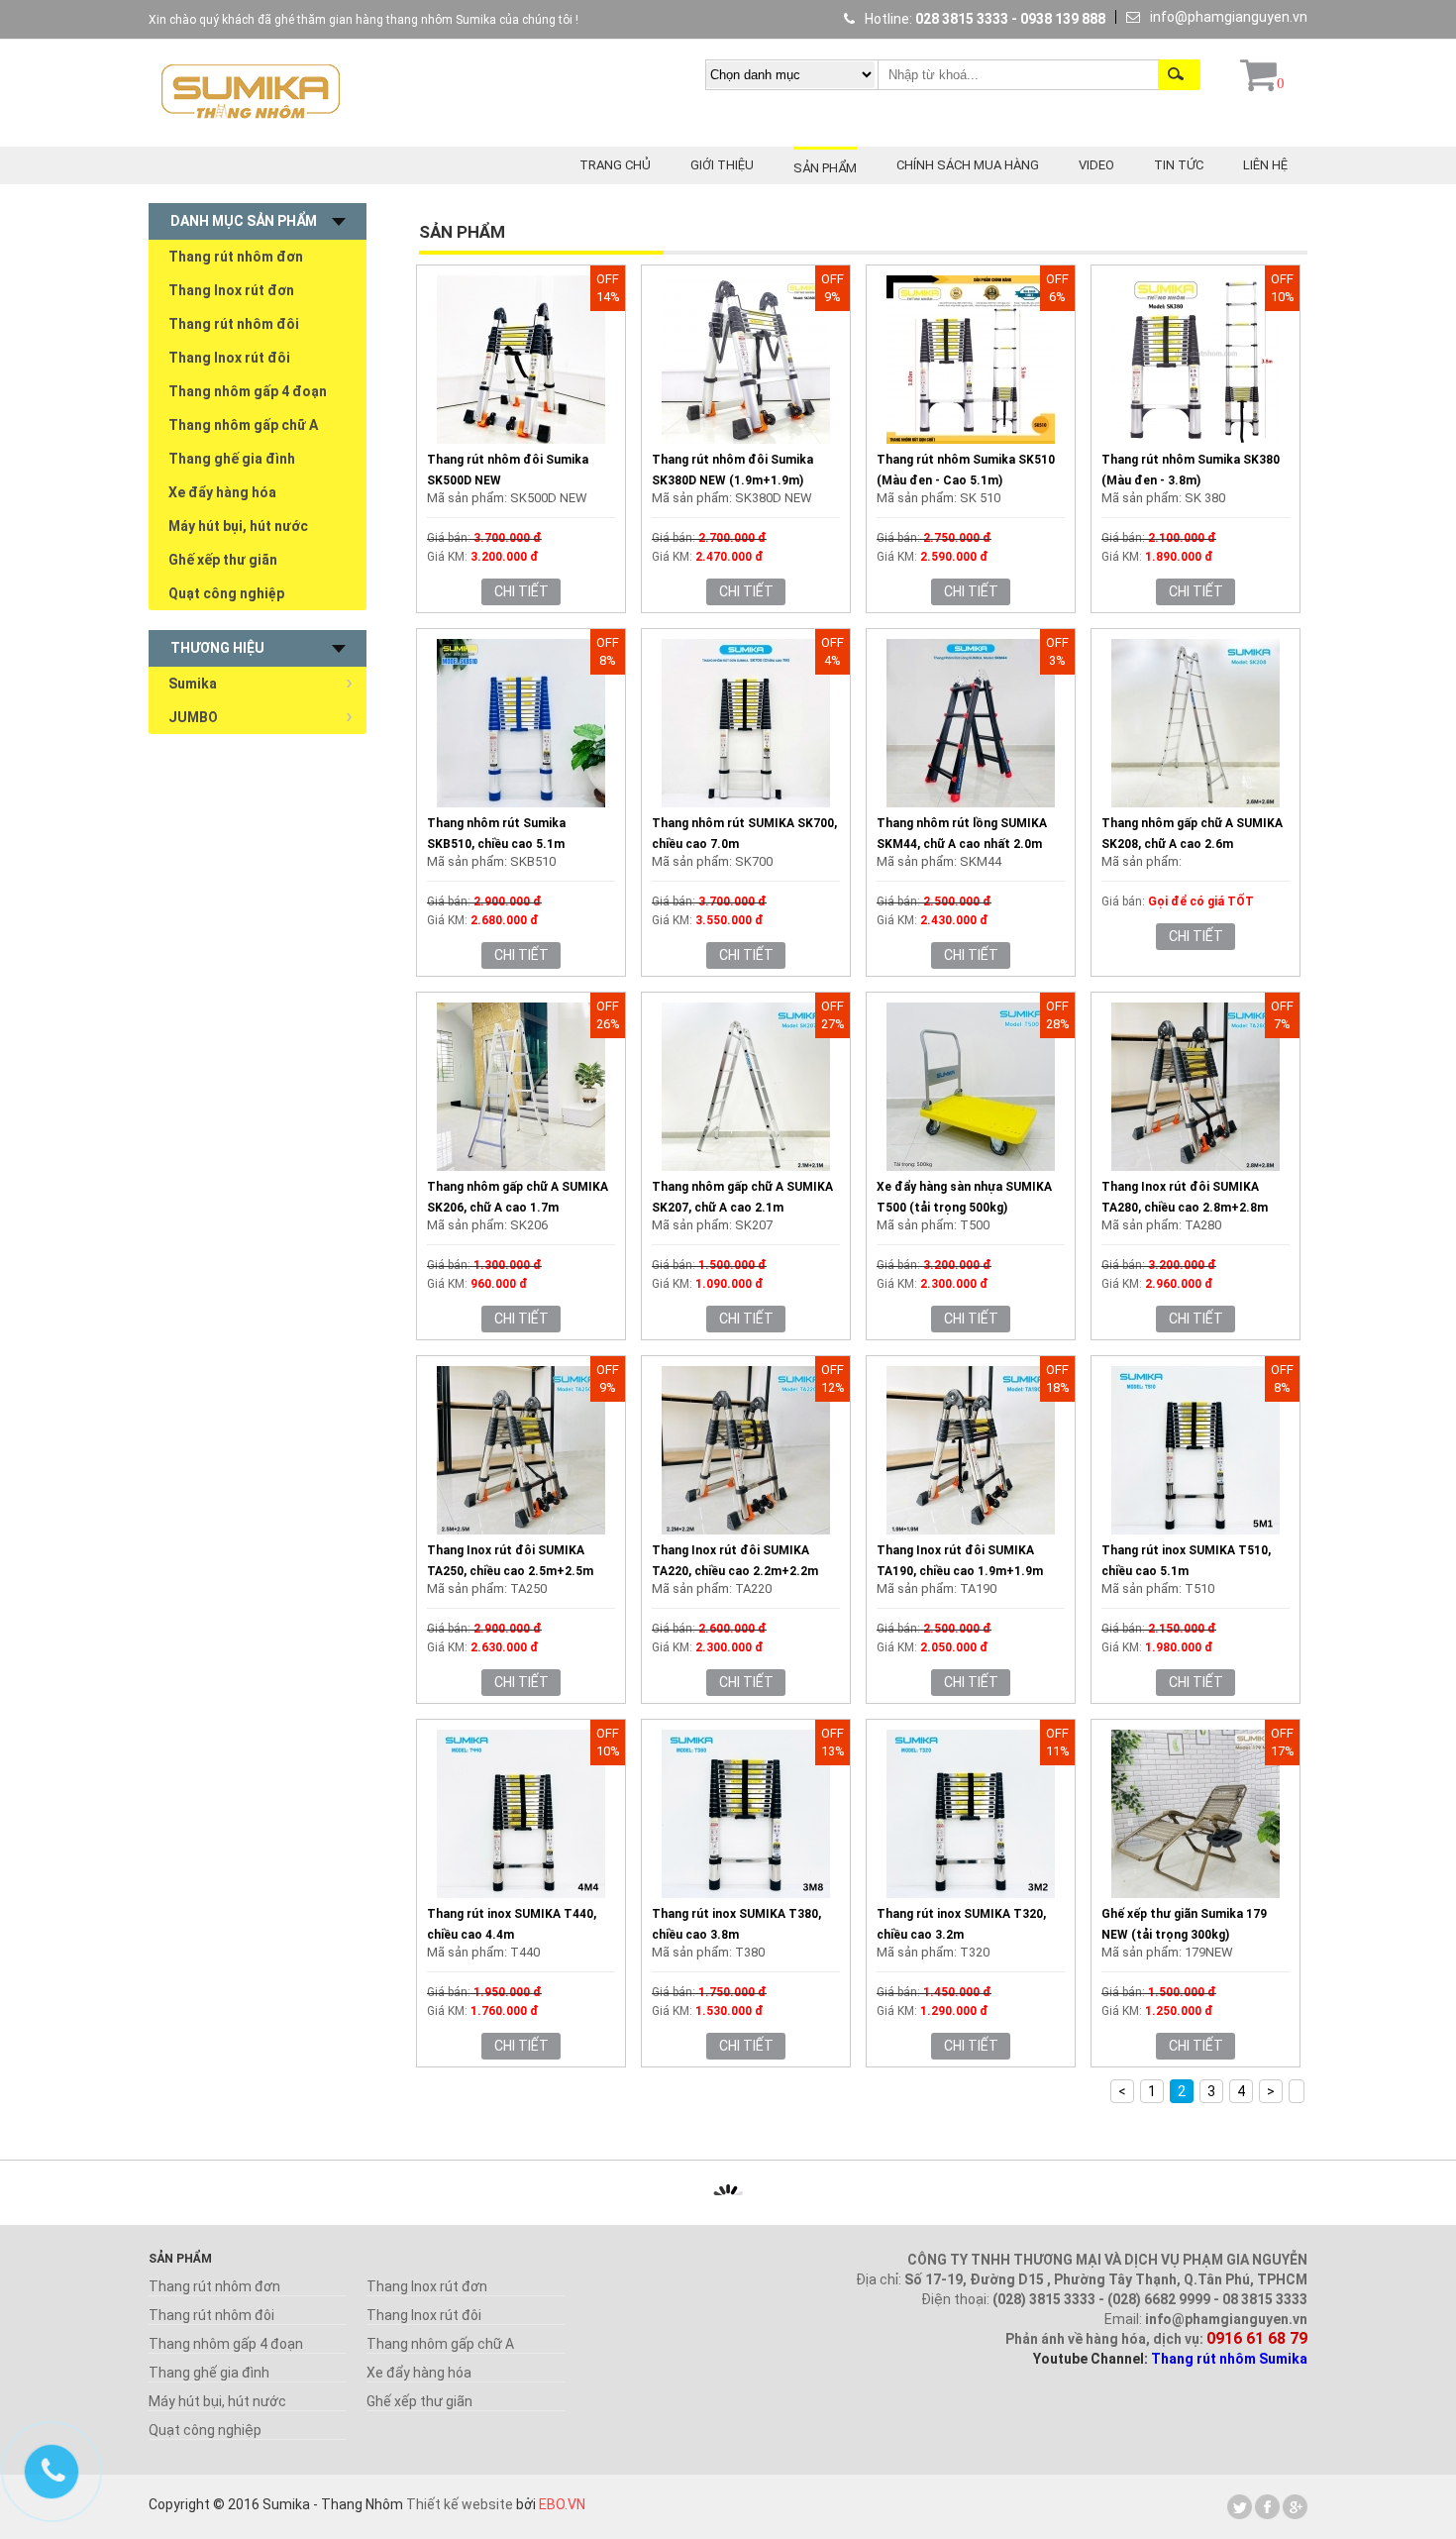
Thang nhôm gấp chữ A (243, 425)
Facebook (1267, 2507)
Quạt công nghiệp (226, 593)
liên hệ (1265, 165)
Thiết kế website (460, 2504)
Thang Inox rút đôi (229, 358)
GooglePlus (1295, 2507)
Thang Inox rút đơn (231, 290)
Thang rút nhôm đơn (236, 257)
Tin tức (1179, 165)
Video (1096, 165)
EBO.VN (562, 2504)
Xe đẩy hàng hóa (222, 492)
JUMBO (193, 717)
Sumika (193, 684)
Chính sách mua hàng (968, 165)
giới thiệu (722, 165)
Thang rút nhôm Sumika (1229, 2359)
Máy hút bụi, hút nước (238, 526)
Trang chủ (615, 165)
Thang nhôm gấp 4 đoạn (248, 391)
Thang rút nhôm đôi (234, 324)
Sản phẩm (825, 168)
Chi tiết (521, 591)
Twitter (1240, 2507)
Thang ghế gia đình (232, 459)
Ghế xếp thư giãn (223, 560)
